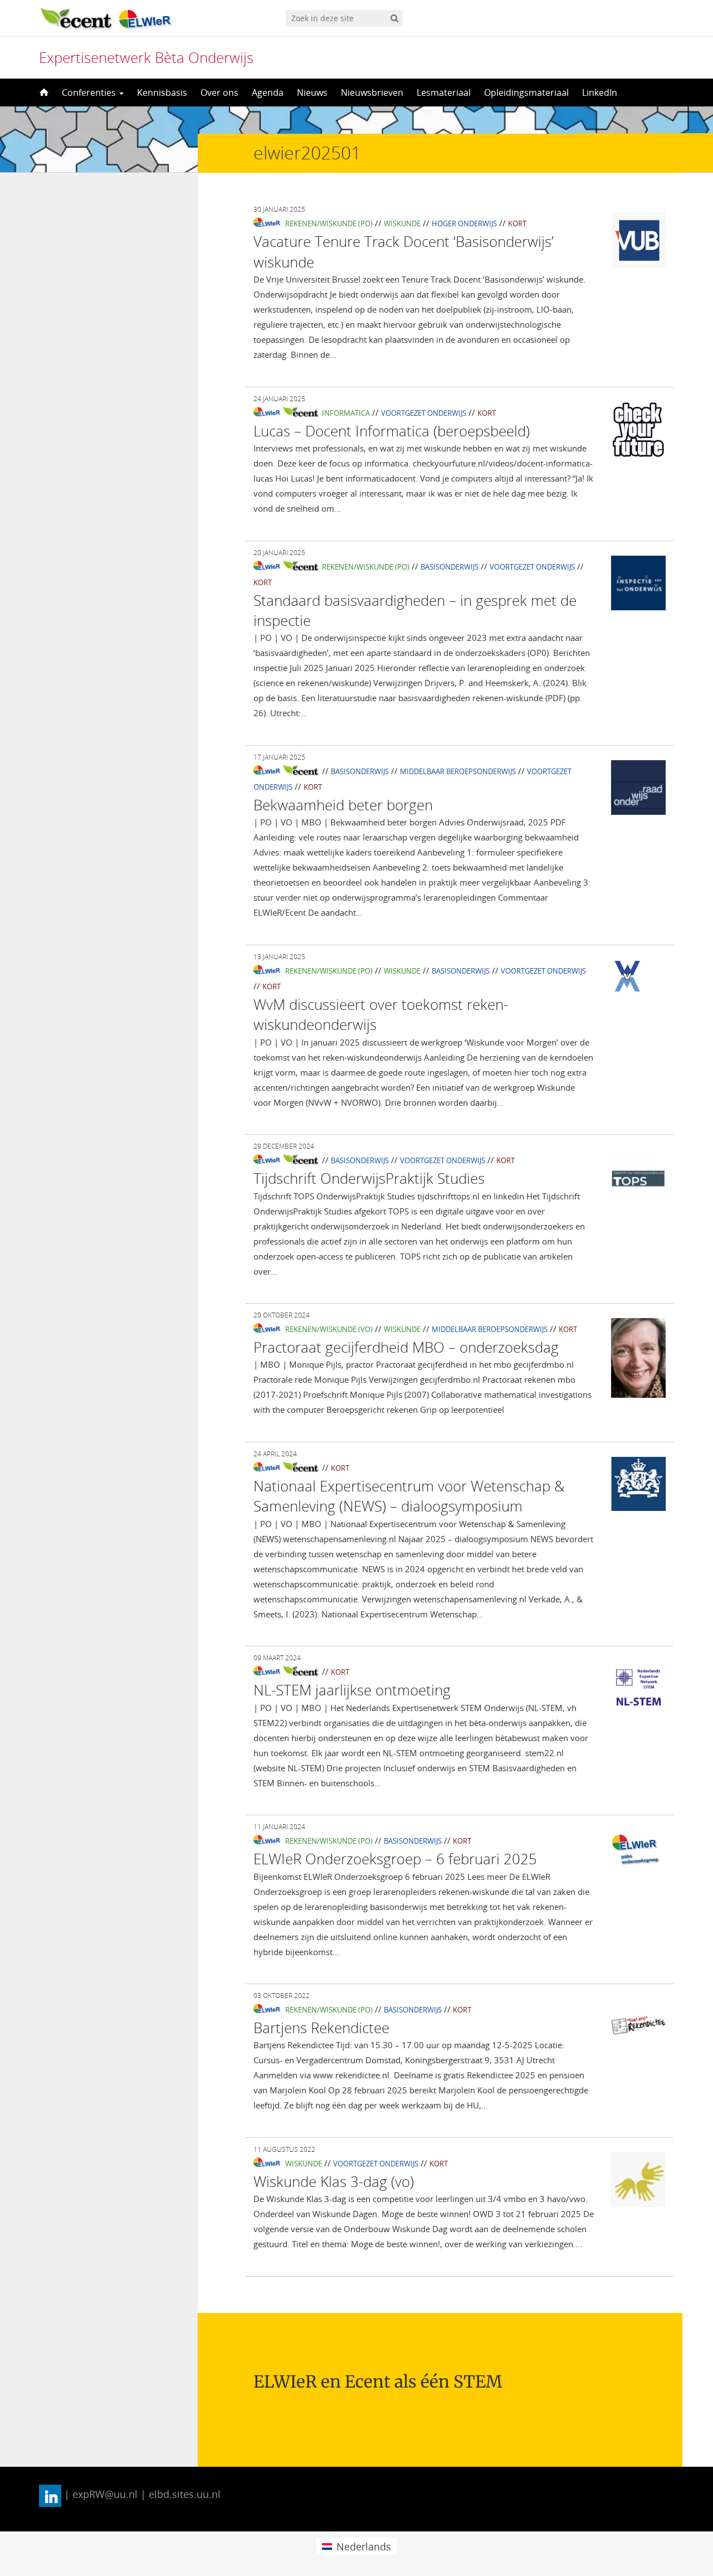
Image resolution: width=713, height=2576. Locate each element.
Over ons (219, 93)
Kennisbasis (162, 93)
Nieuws (312, 93)
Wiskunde (402, 223)
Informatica (346, 413)
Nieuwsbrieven (372, 93)
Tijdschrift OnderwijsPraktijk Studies (369, 1178)
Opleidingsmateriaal (526, 93)
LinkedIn (600, 93)
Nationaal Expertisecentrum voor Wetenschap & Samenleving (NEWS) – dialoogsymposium (409, 1496)
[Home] (43, 93)
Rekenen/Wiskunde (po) (329, 223)
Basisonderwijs (450, 567)
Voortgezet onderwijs (424, 413)
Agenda (268, 93)
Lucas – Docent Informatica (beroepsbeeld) (392, 431)
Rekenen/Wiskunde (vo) (329, 1329)
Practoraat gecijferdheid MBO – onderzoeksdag (406, 1347)
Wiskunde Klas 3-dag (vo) (334, 2181)
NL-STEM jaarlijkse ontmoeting (352, 1690)
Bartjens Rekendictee (321, 2028)
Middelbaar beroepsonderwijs (458, 771)
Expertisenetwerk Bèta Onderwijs (146, 57)
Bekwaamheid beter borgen (343, 805)
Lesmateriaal (444, 93)
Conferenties (90, 93)
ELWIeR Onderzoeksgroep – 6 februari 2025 (395, 1859)
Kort (517, 223)
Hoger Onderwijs (464, 223)
